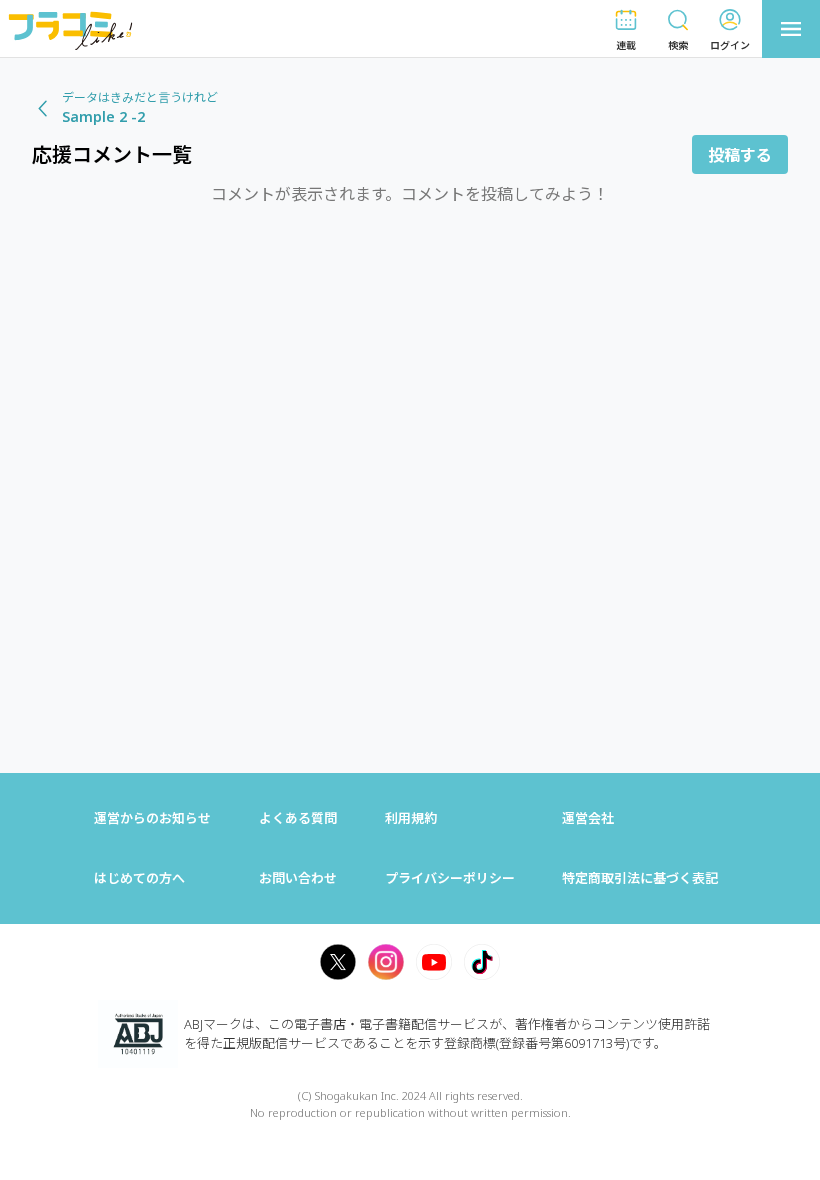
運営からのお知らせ (152, 818)
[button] (626, 29)
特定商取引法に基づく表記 (640, 878)
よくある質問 (298, 818)
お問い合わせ (298, 878)
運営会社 (588, 818)
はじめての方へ (139, 878)
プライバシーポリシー (450, 878)
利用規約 (411, 818)
